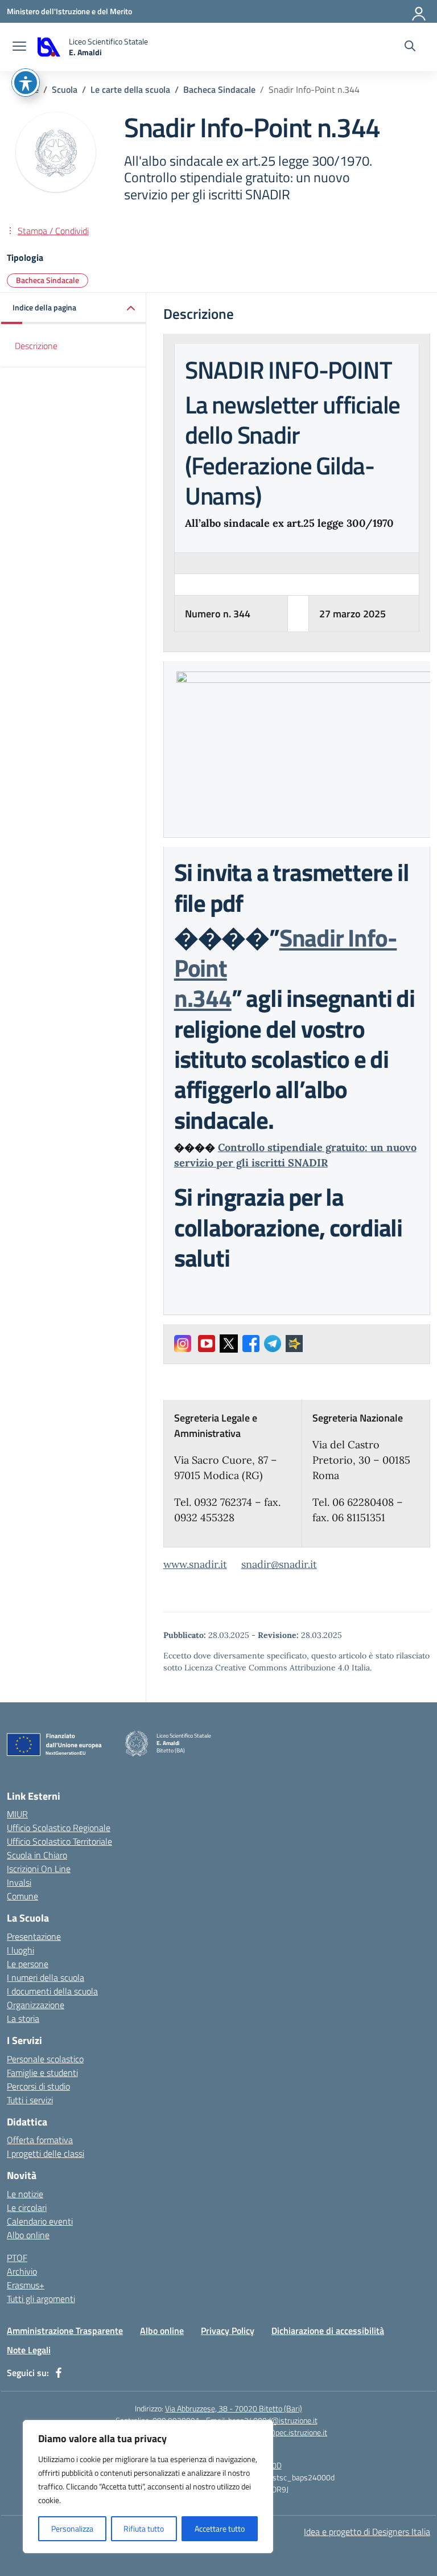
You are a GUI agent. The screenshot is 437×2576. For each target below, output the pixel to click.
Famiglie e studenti (42, 2073)
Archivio (22, 2271)
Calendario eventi (40, 2221)
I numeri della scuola (46, 1977)
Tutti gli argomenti (41, 2299)
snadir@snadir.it (279, 1564)
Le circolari (27, 2208)
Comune (22, 1896)
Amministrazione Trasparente (65, 2331)
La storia (23, 2018)
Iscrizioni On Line (39, 1869)
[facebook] (59, 2373)
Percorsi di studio (38, 2086)
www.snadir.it (195, 1564)
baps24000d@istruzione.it (273, 2420)
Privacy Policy (228, 2331)
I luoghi (20, 1950)
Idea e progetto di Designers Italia (367, 2532)
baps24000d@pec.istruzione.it (276, 2432)
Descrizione (36, 346)
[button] (74, 308)
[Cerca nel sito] (410, 47)
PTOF (17, 2258)
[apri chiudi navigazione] (19, 47)
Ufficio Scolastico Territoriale (59, 1841)
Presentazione (34, 1936)
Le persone (28, 1964)
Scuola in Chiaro (37, 1855)
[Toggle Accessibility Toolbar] (26, 83)
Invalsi (19, 1882)
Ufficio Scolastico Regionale (59, 1828)
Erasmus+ (26, 2285)
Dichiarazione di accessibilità (328, 2331)
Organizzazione (36, 2005)
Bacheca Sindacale (48, 280)
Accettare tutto (220, 2528)
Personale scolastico (45, 2059)
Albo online (28, 2235)
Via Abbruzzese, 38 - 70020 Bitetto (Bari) (234, 2408)
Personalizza (72, 2528)
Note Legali (29, 2350)
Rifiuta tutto (144, 2528)
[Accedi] (419, 11)
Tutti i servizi (30, 2100)
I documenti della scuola (52, 1991)
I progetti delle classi (46, 2153)
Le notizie (25, 2194)
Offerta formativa (40, 2140)
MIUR (17, 1814)
